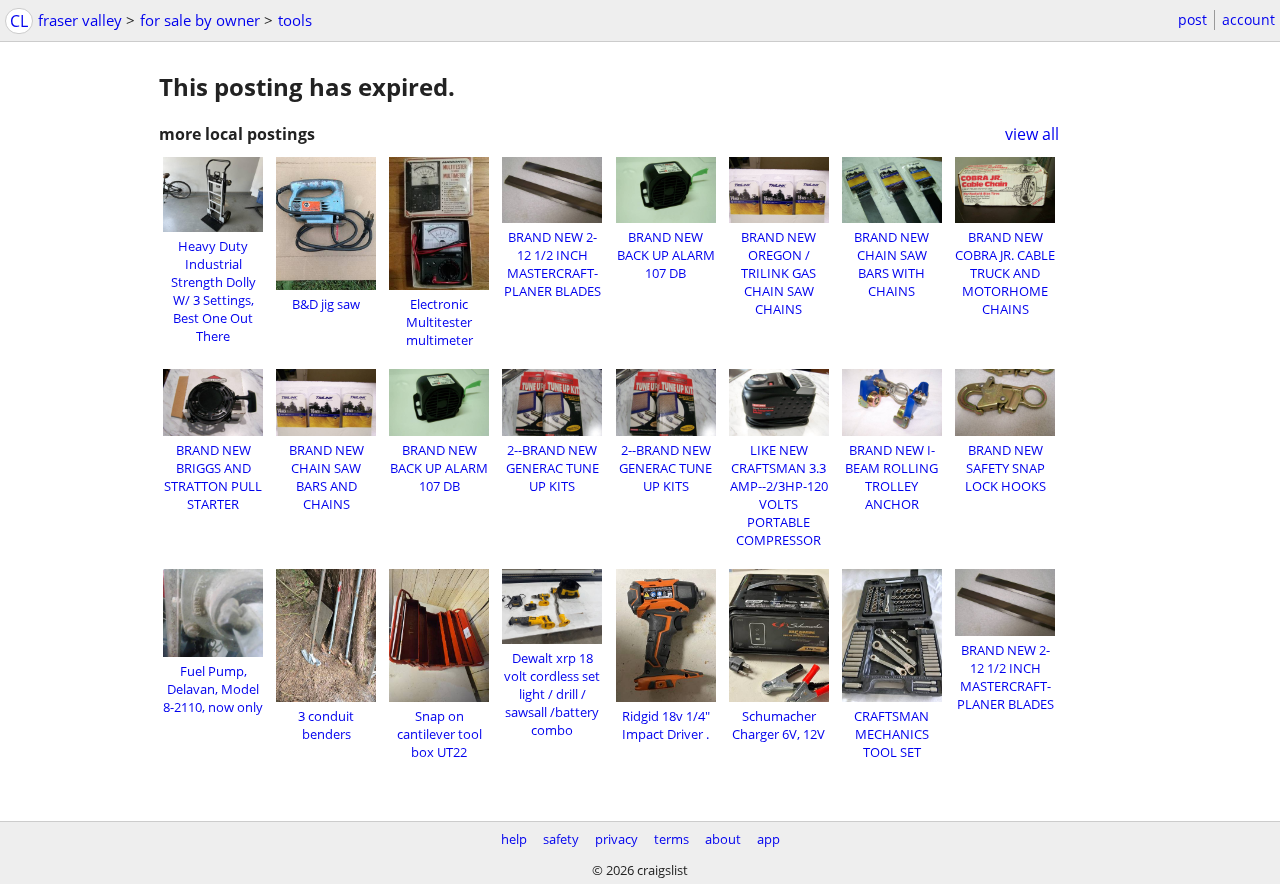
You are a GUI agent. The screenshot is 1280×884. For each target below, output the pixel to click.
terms (671, 839)
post (1192, 19)
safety (561, 839)
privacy (616, 839)
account (1248, 19)
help (514, 839)
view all (1032, 134)
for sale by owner (200, 20)
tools (295, 20)
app (768, 839)
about (723, 839)
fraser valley (80, 20)
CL (19, 21)
